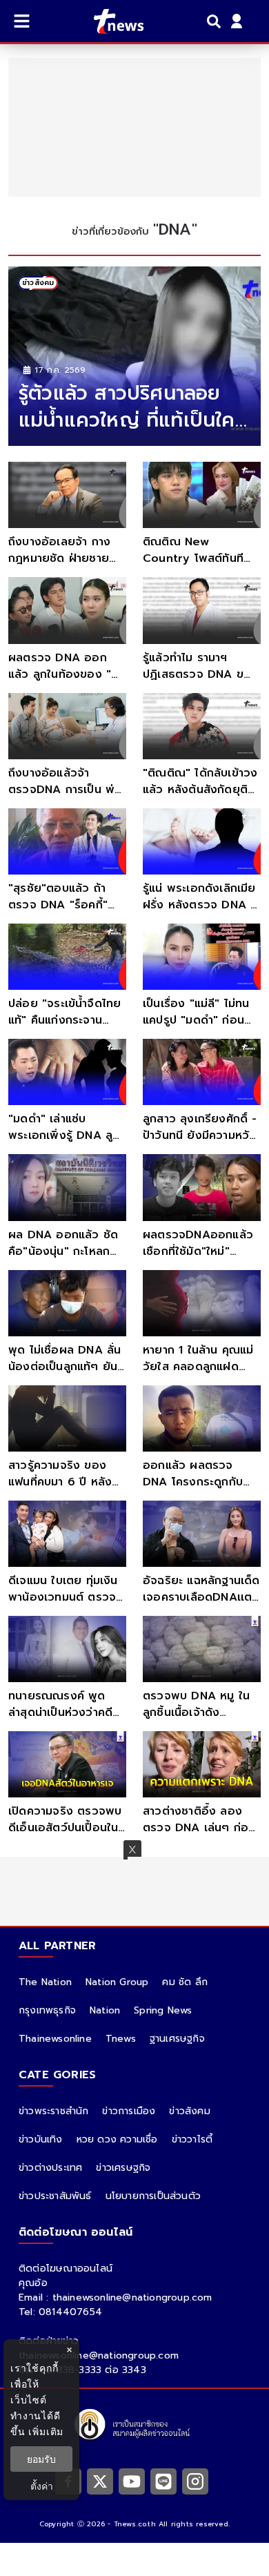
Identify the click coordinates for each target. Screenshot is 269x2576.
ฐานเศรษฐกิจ (177, 2039)
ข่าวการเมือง (129, 2111)
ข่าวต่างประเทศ (50, 2168)
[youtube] (132, 2481)
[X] (100, 2481)
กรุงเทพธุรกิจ (47, 2010)
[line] (163, 2481)
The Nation (45, 1982)
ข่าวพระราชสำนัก (53, 2111)
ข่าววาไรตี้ (192, 2139)
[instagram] (195, 2481)
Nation (105, 2010)
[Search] (216, 21)
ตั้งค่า (42, 2486)
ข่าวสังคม (189, 2111)
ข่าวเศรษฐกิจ (123, 2168)
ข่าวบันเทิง (41, 2139)
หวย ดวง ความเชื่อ (117, 2139)
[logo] (110, 21)
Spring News (163, 2010)
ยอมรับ (41, 2459)
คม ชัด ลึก (185, 1982)
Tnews (121, 2039)
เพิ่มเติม (46, 2431)
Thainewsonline (55, 2039)
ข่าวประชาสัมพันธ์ (55, 2196)
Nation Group (117, 1982)
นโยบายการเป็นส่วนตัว (153, 2196)
